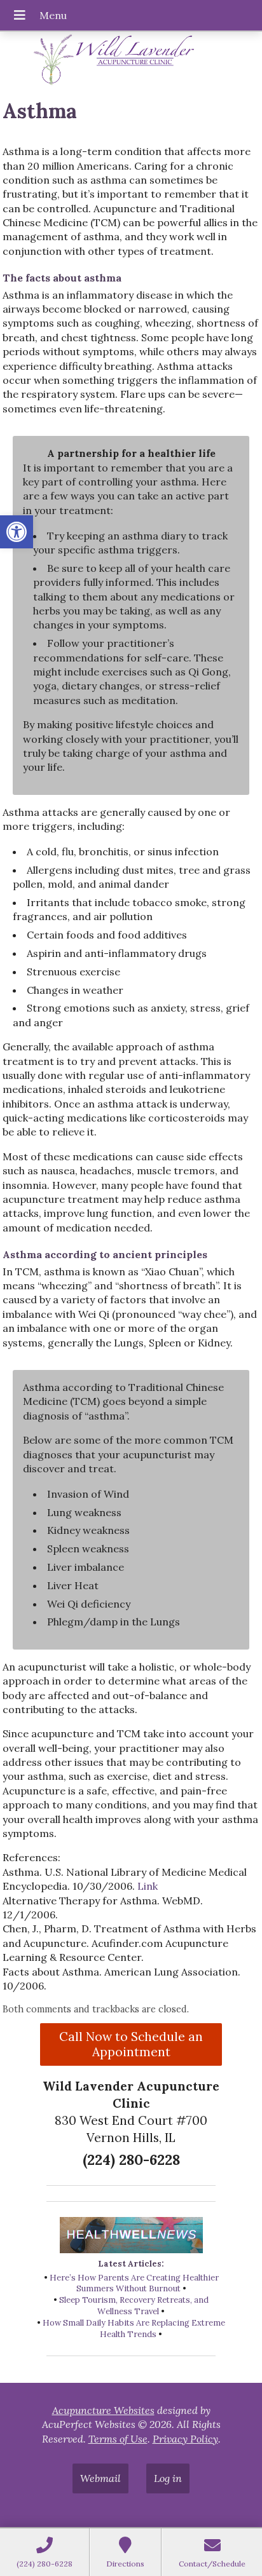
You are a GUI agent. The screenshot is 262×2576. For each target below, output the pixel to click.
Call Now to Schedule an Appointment (131, 2044)
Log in (168, 2478)
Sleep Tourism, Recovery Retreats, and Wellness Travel (134, 2306)
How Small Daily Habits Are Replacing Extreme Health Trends (134, 2329)
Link (148, 1886)
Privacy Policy (185, 2439)
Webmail (100, 2478)
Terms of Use (118, 2439)
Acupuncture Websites (103, 2410)
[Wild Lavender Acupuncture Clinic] (131, 60)
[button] (17, 532)
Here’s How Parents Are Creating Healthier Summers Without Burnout (134, 2283)
